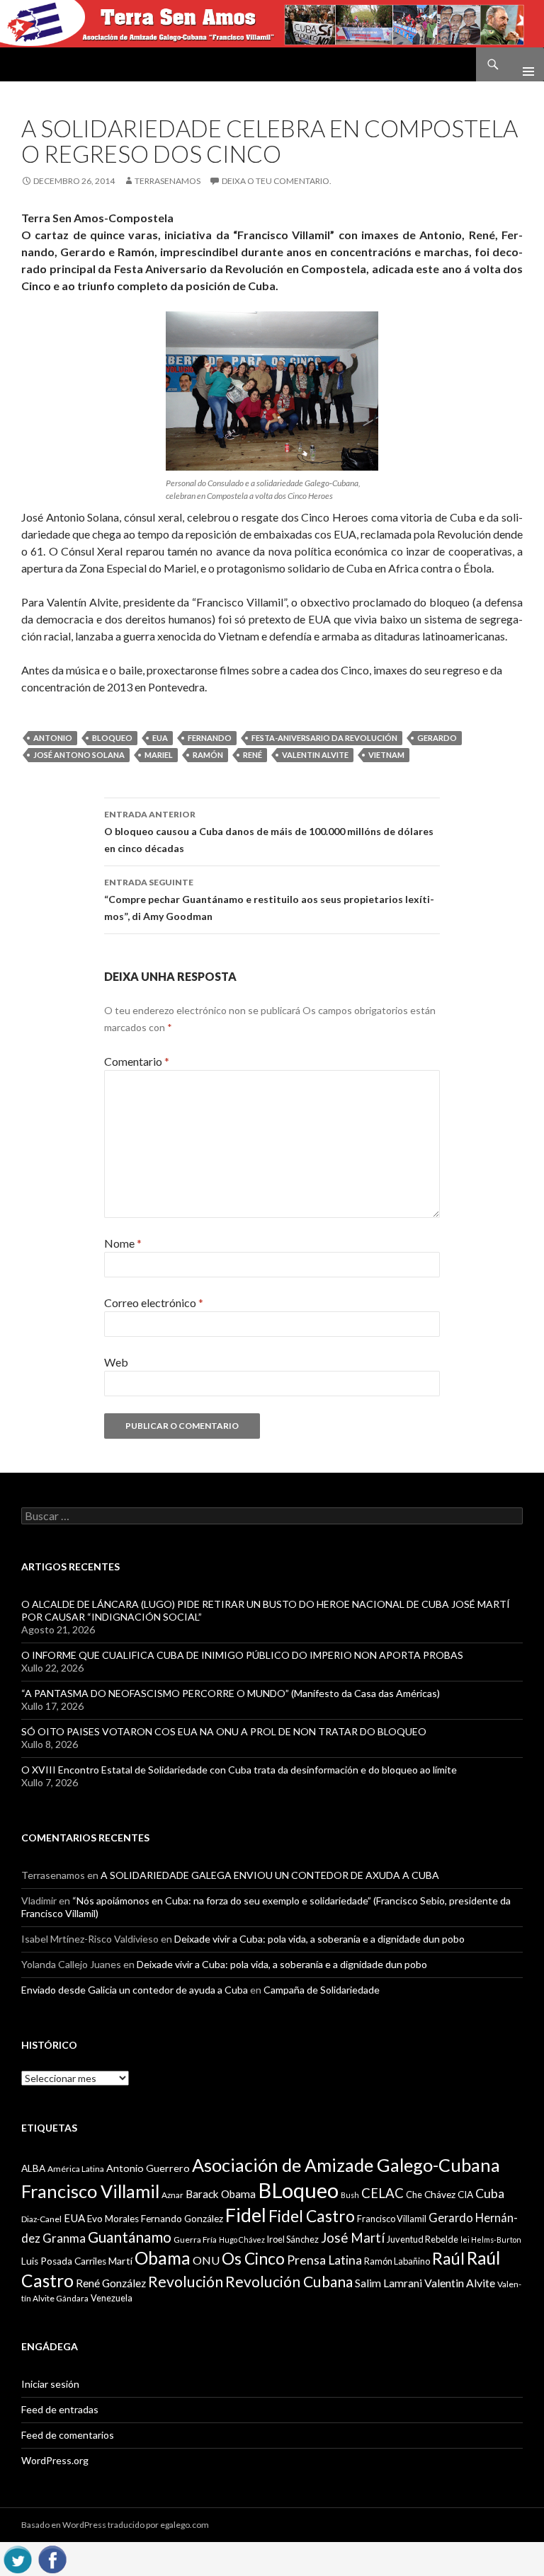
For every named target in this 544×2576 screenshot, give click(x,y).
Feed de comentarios (68, 2435)
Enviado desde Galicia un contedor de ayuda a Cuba (135, 1990)
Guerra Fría (195, 2239)
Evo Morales (113, 2219)
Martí (120, 2261)
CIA (465, 2195)
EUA (160, 738)
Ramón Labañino (397, 2261)
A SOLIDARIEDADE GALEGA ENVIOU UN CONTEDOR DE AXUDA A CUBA (270, 1875)
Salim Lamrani (389, 2283)
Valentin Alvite (315, 755)
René (253, 755)
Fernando (210, 738)
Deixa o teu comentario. (277, 181)
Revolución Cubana (289, 2282)
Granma (64, 2238)
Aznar (172, 2195)
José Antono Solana (79, 755)
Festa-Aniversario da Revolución (324, 738)
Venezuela (112, 2298)
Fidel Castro (312, 2216)
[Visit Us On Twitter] (17, 2557)
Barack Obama (221, 2194)
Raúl (448, 2258)
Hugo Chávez (242, 2239)
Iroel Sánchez (293, 2239)
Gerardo (437, 738)
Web (116, 1362)
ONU (206, 2260)
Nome (123, 1243)
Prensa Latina (324, 2260)
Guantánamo (130, 2237)
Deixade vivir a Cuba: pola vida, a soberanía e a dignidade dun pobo (319, 1939)
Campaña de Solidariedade (322, 1990)
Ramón (208, 755)
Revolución (186, 2282)
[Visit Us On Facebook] (52, 2557)
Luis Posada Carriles (64, 2261)
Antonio (53, 738)
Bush (350, 2195)
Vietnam (386, 755)
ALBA (33, 2168)
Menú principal (523, 64)
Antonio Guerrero (148, 2168)
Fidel (246, 2215)
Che (414, 2195)
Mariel (159, 755)
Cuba (490, 2193)
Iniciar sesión (50, 2384)
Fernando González (182, 2219)
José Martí (353, 2238)
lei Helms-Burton (491, 2239)
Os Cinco (253, 2259)
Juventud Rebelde (423, 2239)
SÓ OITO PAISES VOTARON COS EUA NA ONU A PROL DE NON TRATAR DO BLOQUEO (224, 1731)
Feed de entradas (60, 2409)
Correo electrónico (154, 1303)
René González (111, 2283)
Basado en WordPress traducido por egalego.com (115, 2525)
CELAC (382, 2193)
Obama (163, 2258)
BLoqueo (112, 738)
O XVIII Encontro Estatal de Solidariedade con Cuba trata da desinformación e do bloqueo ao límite (239, 1770)
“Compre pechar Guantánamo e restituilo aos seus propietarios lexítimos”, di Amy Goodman (269, 899)
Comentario (137, 1061)
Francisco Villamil (392, 2219)
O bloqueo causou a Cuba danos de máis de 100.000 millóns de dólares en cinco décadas (269, 832)
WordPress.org (55, 2460)
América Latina (76, 2169)
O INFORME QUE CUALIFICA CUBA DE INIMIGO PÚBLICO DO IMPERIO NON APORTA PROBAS (242, 1655)
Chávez (440, 2195)
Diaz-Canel (41, 2219)
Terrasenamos (168, 181)
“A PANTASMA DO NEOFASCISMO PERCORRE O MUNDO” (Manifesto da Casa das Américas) (231, 1693)
